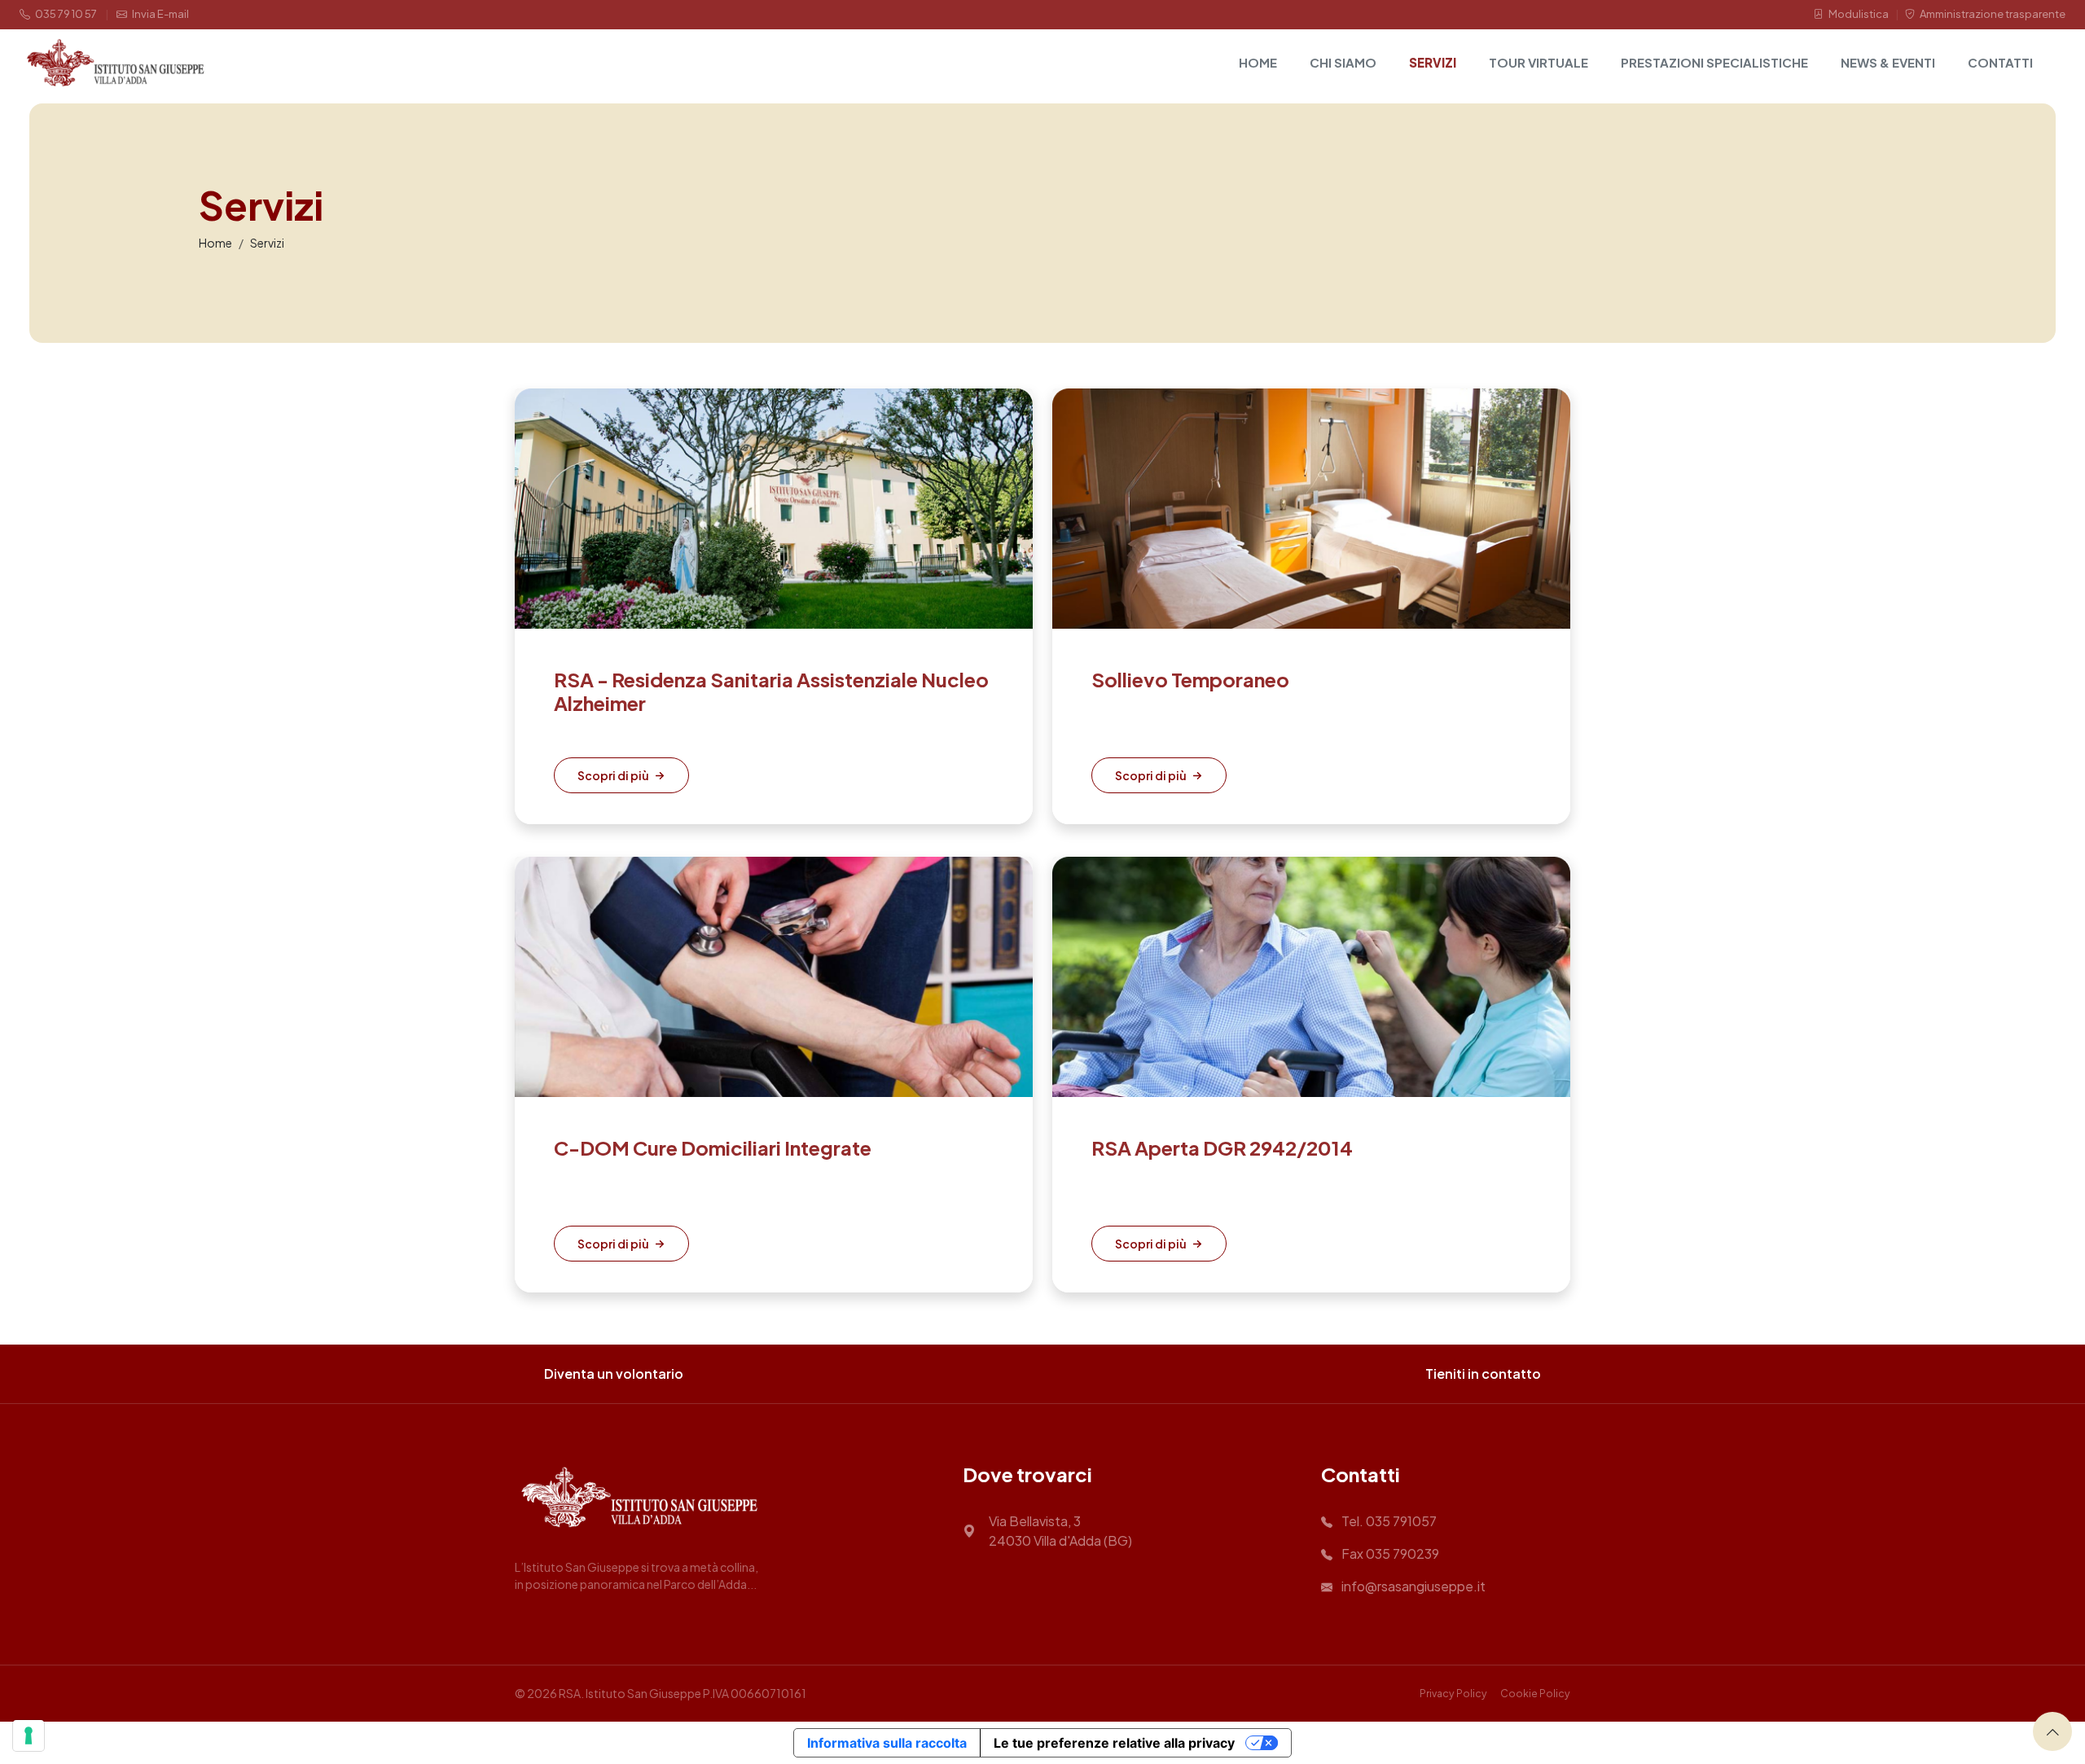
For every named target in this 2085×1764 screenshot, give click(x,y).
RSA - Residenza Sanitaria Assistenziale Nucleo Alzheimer (771, 691)
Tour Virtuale (1539, 62)
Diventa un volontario (614, 1373)
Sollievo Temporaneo (1190, 679)
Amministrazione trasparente (1992, 14)
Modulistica (1858, 14)
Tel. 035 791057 (1388, 1521)
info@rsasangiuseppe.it (1412, 1586)
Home (1258, 62)
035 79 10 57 (65, 14)
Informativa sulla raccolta (887, 1743)
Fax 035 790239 (1389, 1553)
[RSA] (116, 63)
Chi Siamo (1343, 62)
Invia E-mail (160, 14)
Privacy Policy (1453, 1693)
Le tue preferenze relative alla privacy (1114, 1743)
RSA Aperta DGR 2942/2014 (1222, 1147)
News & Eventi (1888, 62)
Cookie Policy (1535, 1693)
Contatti (2000, 62)
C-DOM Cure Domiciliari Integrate (713, 1147)
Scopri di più (613, 775)
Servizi (1433, 62)
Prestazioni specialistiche (1714, 62)
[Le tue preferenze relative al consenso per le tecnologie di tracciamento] (29, 1735)
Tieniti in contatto (1483, 1373)
